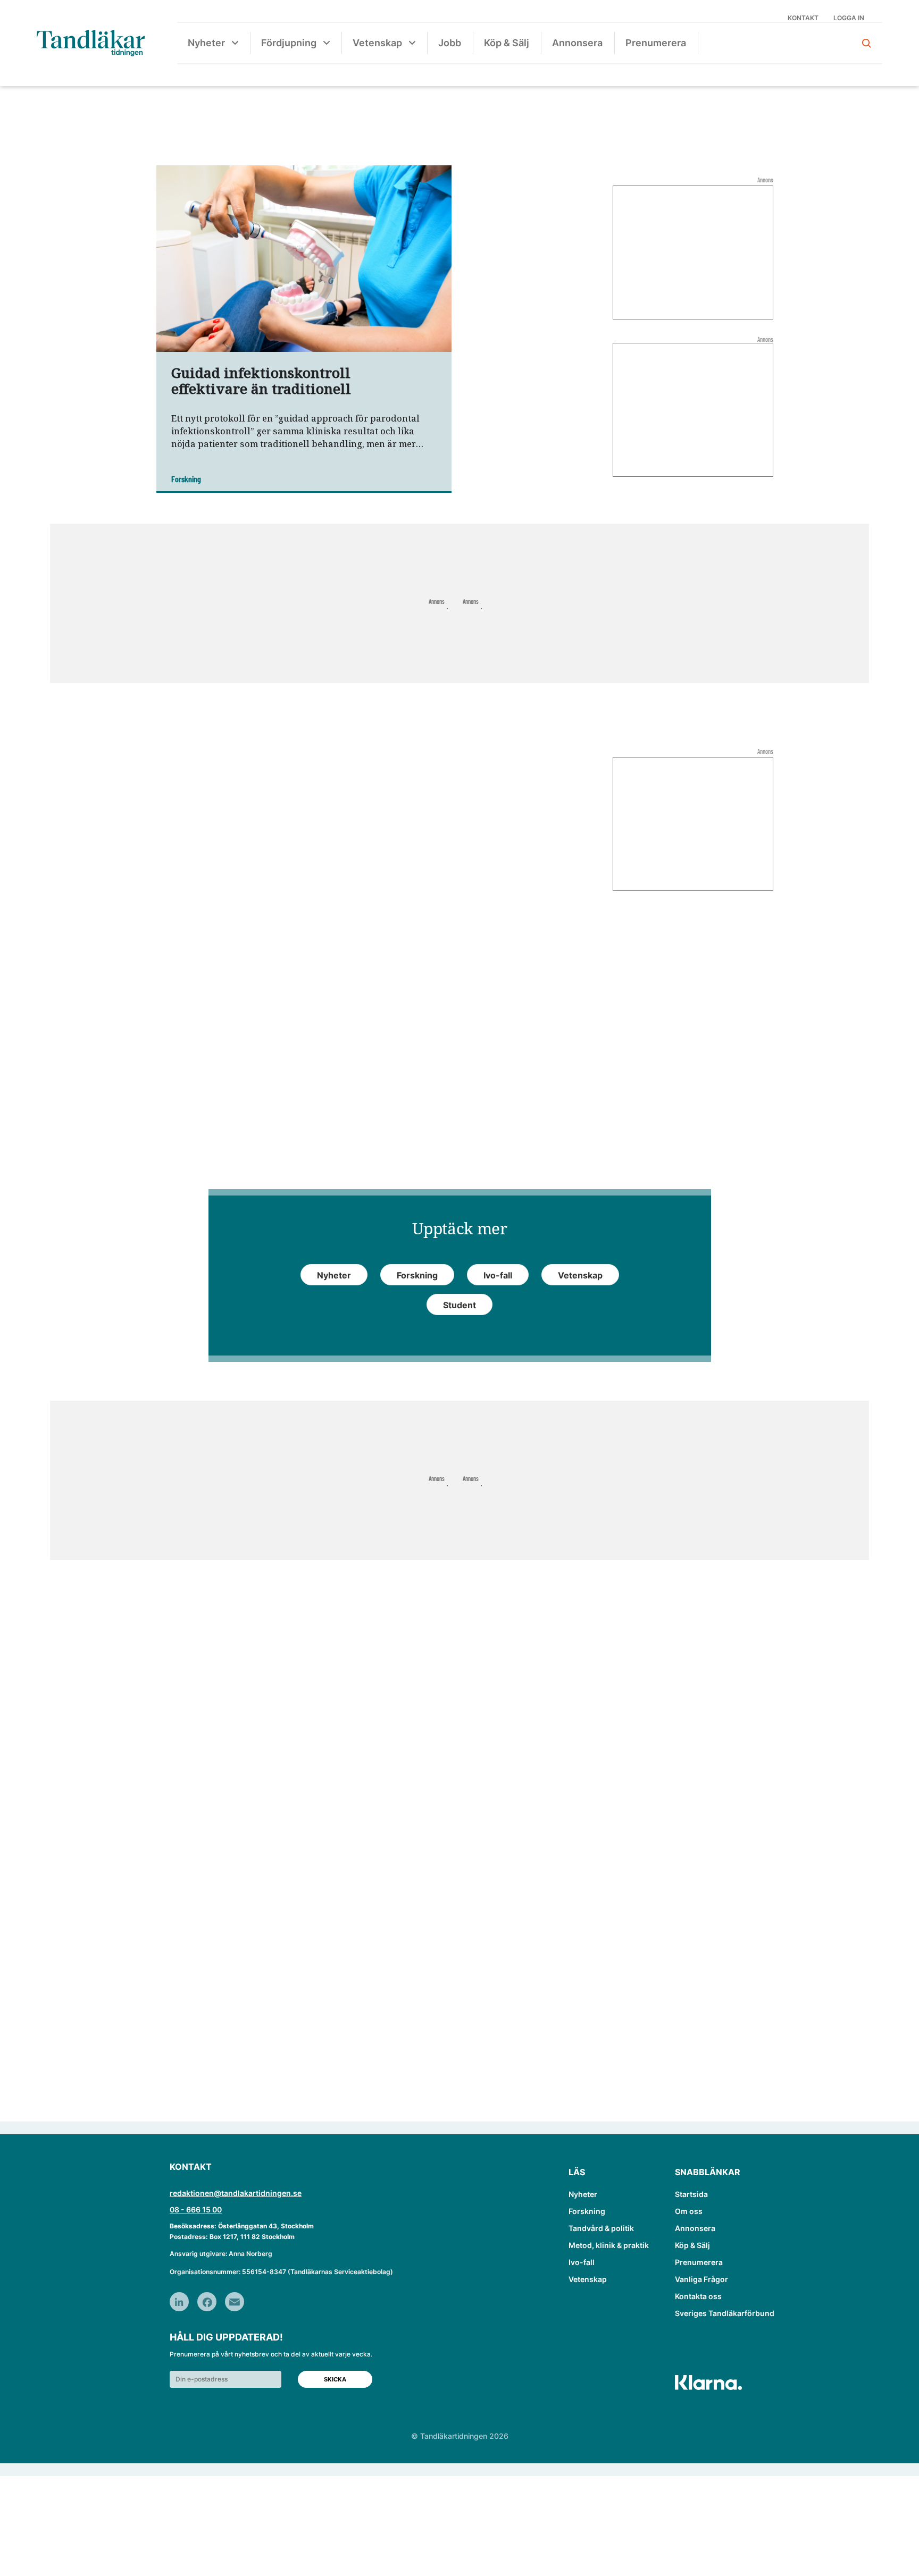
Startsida (691, 2194)
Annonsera (577, 43)
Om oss (689, 2211)
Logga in (849, 18)
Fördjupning (289, 43)
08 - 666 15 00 (196, 2209)
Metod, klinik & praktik (609, 2245)
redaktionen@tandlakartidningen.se (236, 2193)
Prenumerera (656, 43)
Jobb (450, 43)
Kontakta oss (698, 2296)
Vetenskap (377, 43)
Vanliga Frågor (701, 2279)
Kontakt (803, 18)
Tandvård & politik (601, 2228)
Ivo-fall (582, 2262)
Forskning (587, 2211)
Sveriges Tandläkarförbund (725, 2313)
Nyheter (206, 43)
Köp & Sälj (507, 43)
